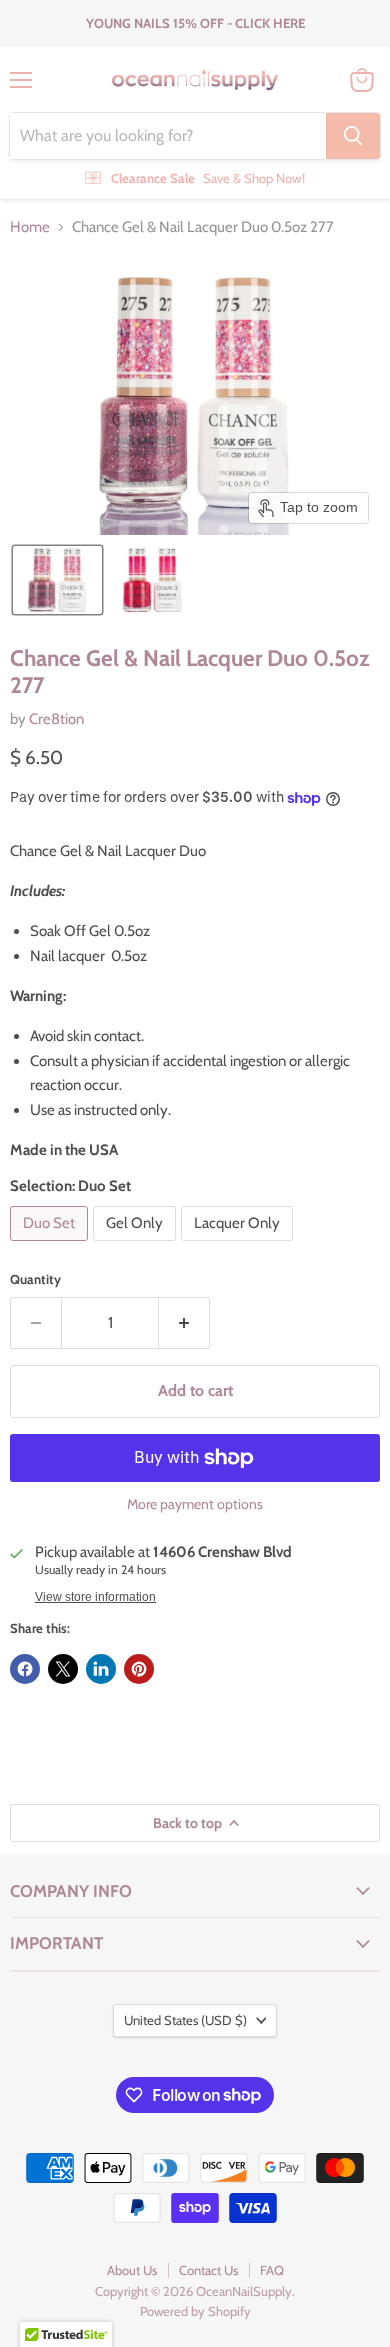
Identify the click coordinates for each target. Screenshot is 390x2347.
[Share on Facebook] (25, 1669)
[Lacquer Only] (239, 1246)
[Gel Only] (137, 1246)
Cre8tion (56, 719)
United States (185, 2020)
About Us (132, 2270)
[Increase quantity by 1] (184, 1323)
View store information (95, 1597)
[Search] (353, 136)
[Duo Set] (51, 1246)
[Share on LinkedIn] (101, 1669)
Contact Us (208, 2270)
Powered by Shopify (195, 2311)
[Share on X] (63, 1669)
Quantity (35, 1279)
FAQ (272, 2270)
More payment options (195, 1504)
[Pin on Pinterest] (139, 1669)
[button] (57, 580)
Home (30, 227)
